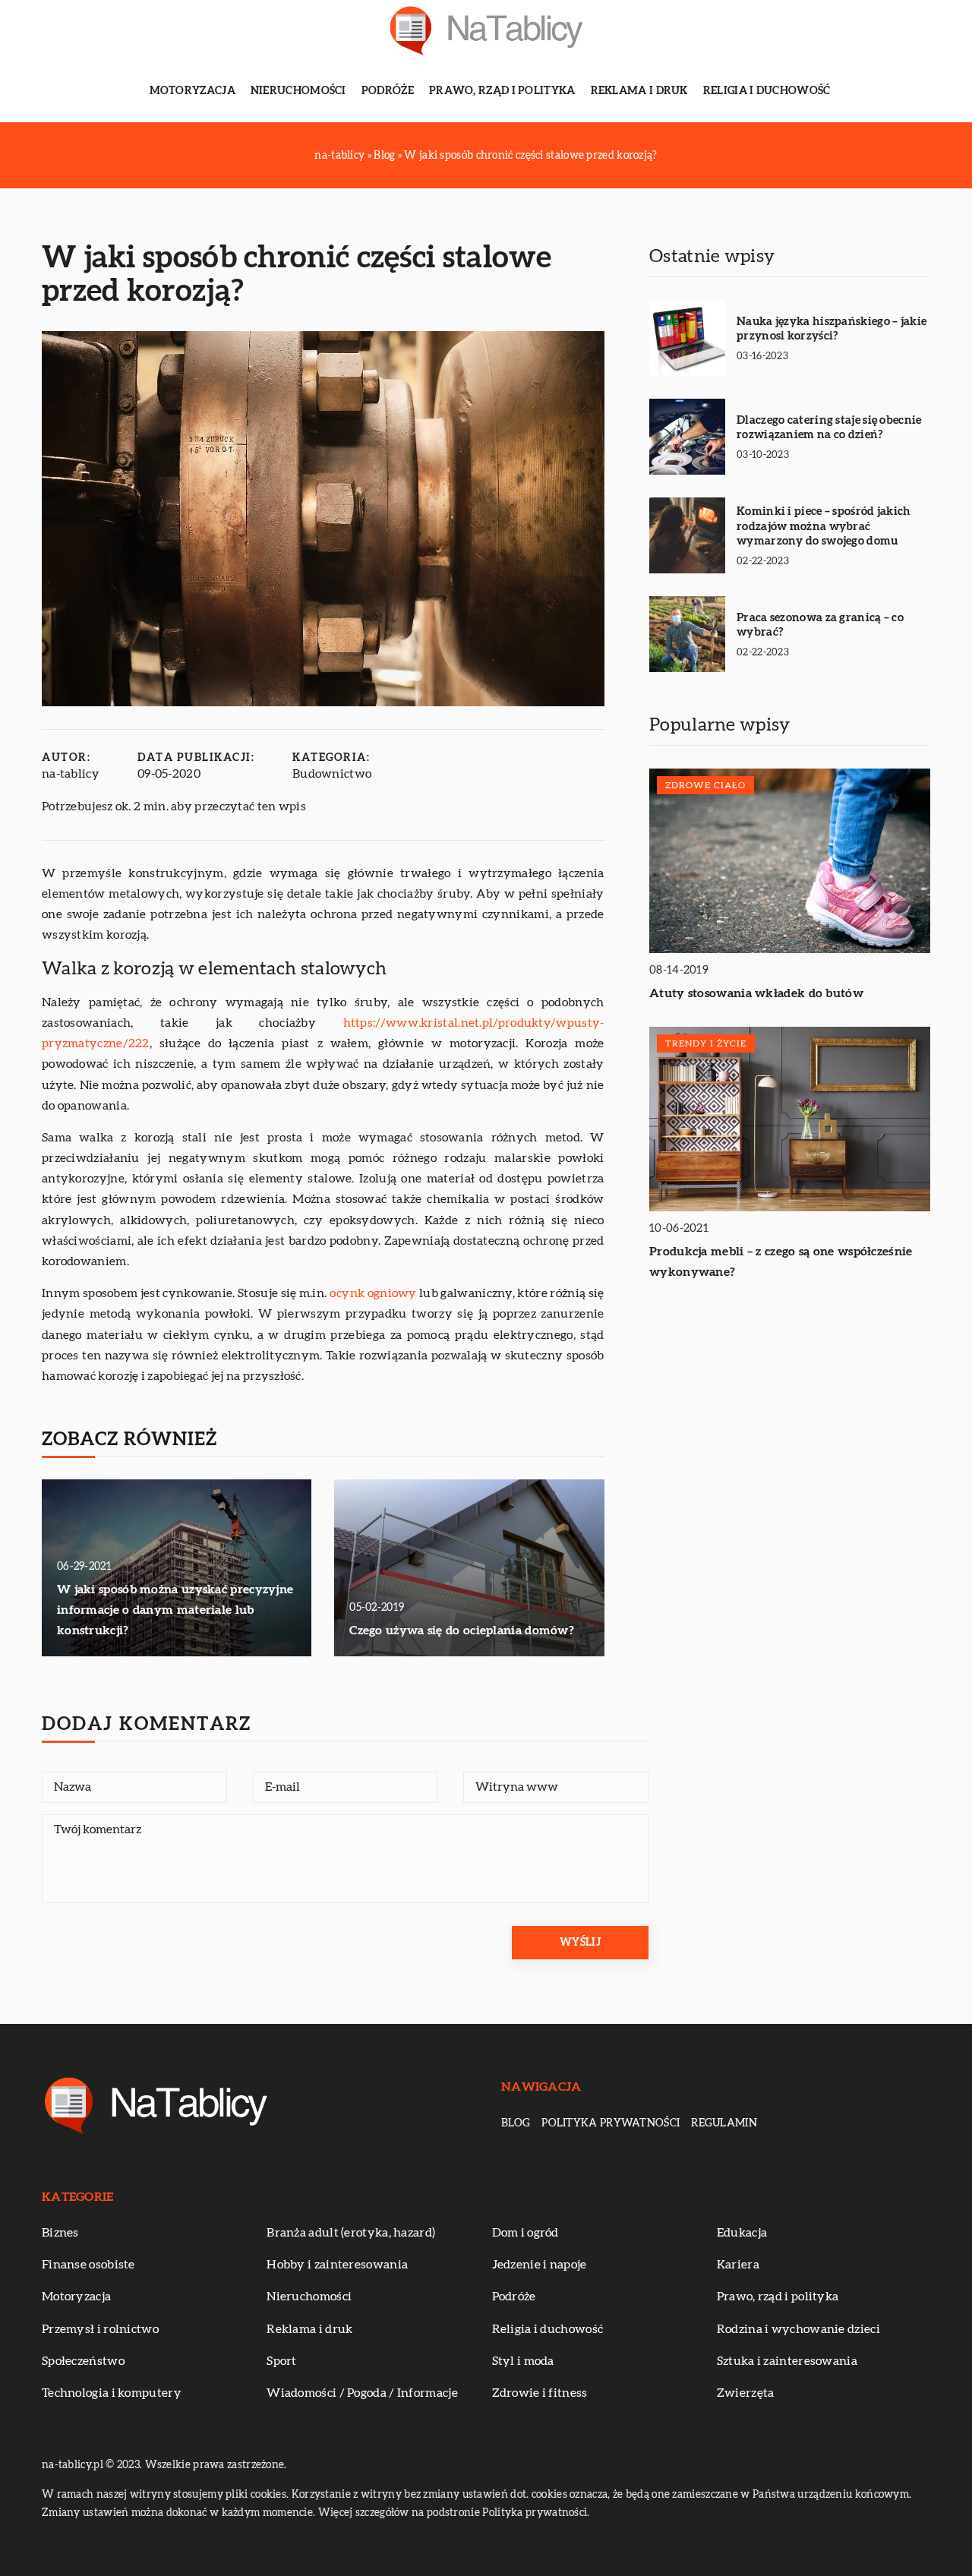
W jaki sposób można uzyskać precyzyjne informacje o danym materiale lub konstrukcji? (175, 1610)
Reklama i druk (639, 91)
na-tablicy (71, 774)
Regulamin (724, 2123)
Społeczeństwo (83, 2361)
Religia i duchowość (767, 91)
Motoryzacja (193, 91)
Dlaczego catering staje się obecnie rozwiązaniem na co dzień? (829, 428)
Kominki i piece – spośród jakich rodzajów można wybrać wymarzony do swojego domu (824, 526)
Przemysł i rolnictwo (100, 2329)
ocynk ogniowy (373, 1293)
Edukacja (742, 2233)
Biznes (60, 2233)
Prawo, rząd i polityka (502, 91)
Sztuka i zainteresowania (787, 2361)
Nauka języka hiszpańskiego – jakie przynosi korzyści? (832, 329)
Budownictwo (332, 774)
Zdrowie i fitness (540, 2393)
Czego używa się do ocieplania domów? (462, 1631)
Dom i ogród (525, 2233)
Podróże (388, 91)
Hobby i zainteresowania (337, 2265)
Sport (282, 2361)
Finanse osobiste (88, 2265)
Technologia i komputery (112, 2393)
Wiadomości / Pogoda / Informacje (362, 2393)
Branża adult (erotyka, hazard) (351, 2233)
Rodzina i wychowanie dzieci (798, 2329)
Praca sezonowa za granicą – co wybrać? (820, 625)
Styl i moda (523, 2361)
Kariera (738, 2265)
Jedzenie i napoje (540, 2265)
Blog (516, 2123)
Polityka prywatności (611, 2123)
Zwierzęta (746, 2393)
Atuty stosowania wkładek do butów (756, 993)
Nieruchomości (298, 91)
